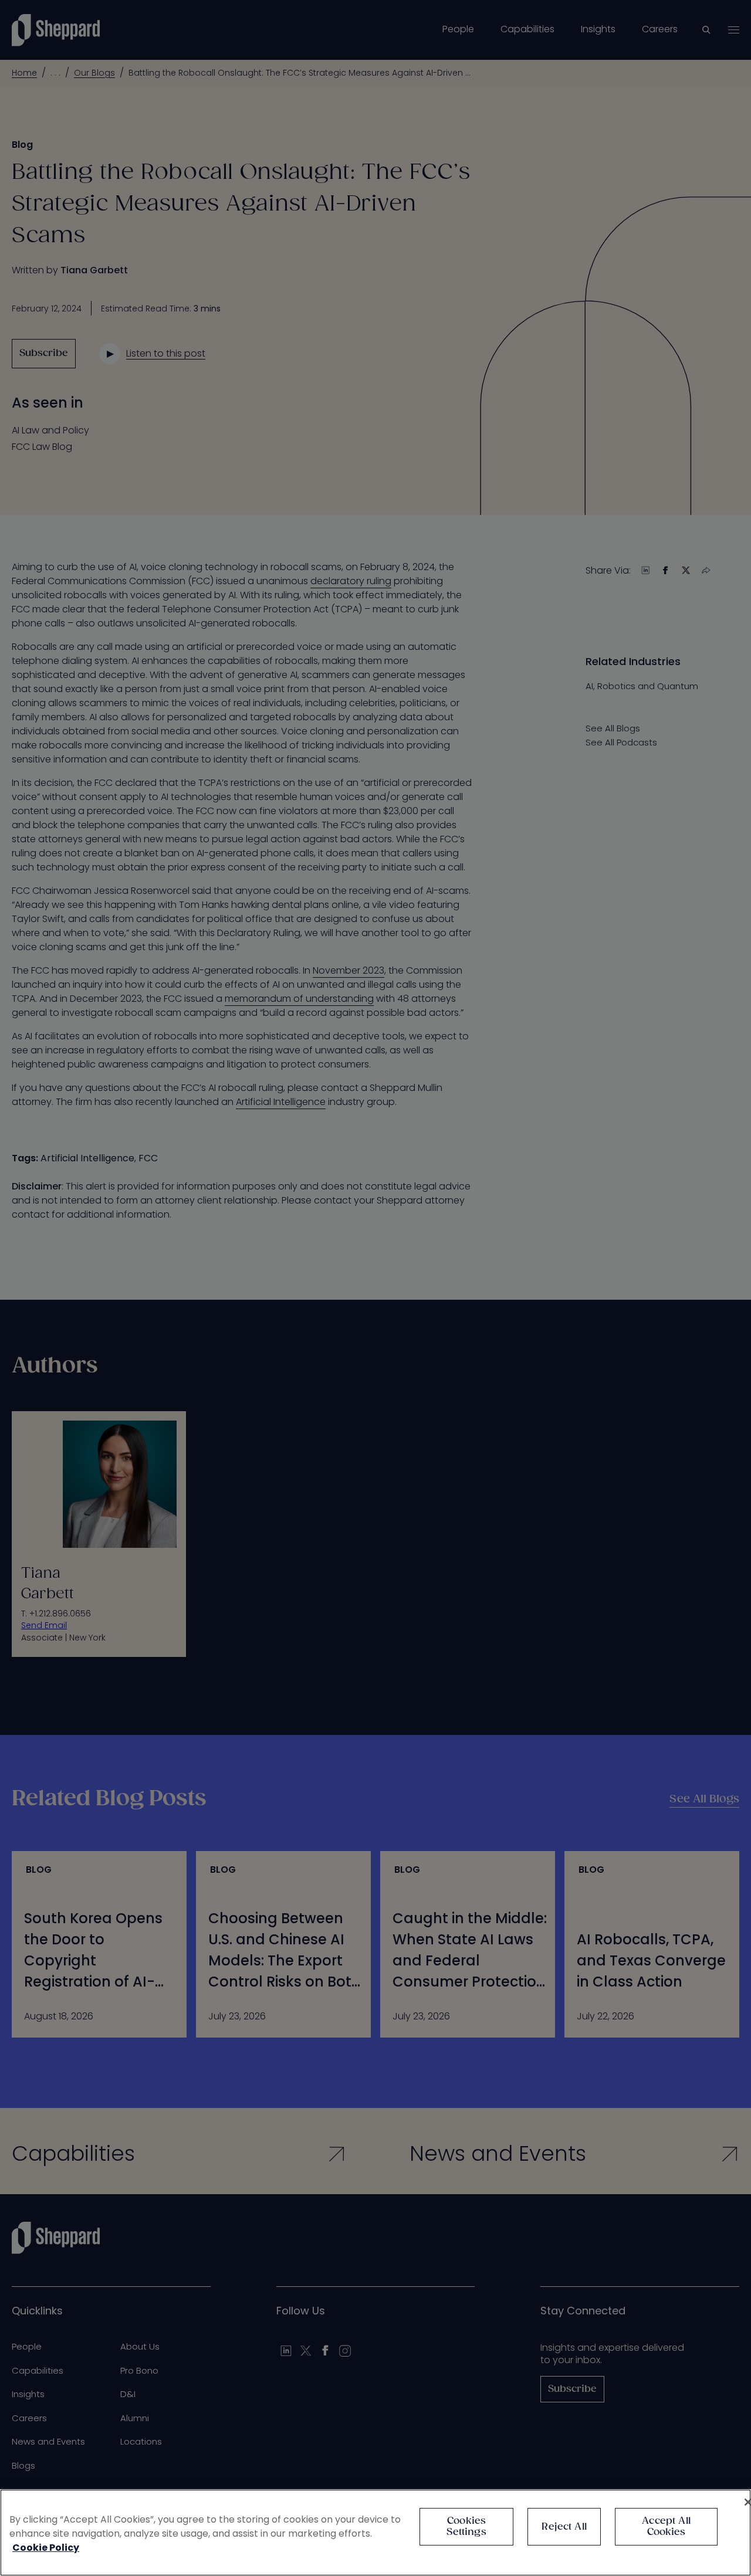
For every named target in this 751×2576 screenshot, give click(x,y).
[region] (375, 2533)
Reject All (564, 2527)
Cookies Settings (466, 2527)
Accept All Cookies (666, 2527)
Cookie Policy (46, 2548)
